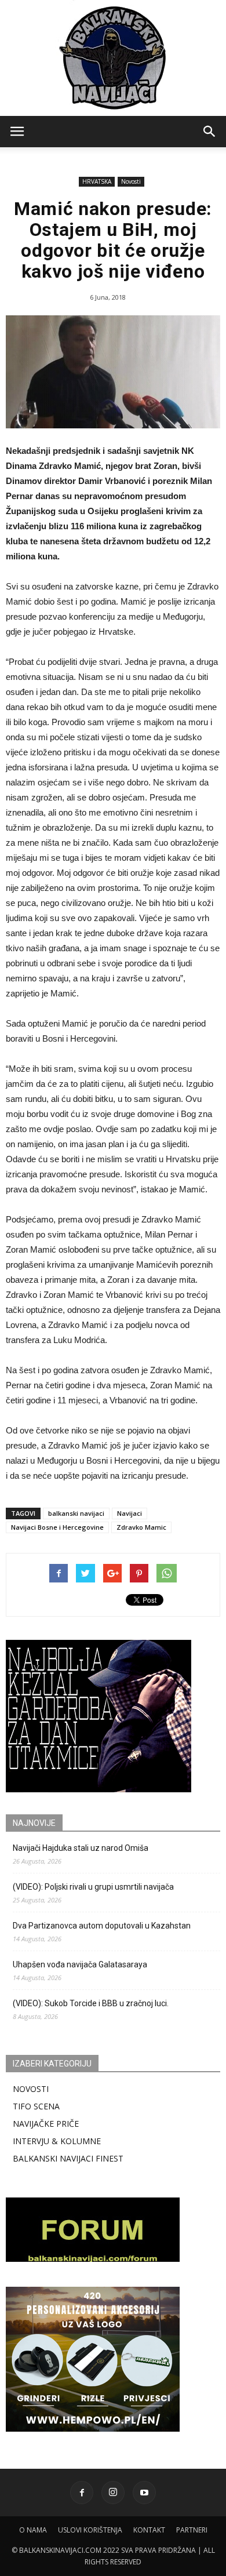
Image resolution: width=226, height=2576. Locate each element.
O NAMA (33, 2530)
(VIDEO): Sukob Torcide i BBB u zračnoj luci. (91, 2003)
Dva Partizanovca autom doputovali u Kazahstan (102, 1926)
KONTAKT (149, 2530)
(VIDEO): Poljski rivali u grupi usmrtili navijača (93, 1887)
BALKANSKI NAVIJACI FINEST (68, 2158)
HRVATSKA (97, 181)
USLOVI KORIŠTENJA (90, 2530)
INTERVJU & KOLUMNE (57, 2141)
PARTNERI (192, 2530)
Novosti (131, 181)
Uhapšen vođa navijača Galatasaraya (80, 1964)
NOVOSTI (31, 2089)
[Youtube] (144, 2493)
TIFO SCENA (36, 2106)
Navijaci (130, 1513)
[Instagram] (113, 2493)
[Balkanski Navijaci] (113, 58)
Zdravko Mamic (141, 1527)
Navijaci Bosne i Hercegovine (57, 1527)
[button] (210, 132)
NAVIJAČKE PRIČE (46, 2124)
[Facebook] (82, 2493)
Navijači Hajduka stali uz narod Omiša (81, 1848)
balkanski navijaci (76, 1513)
